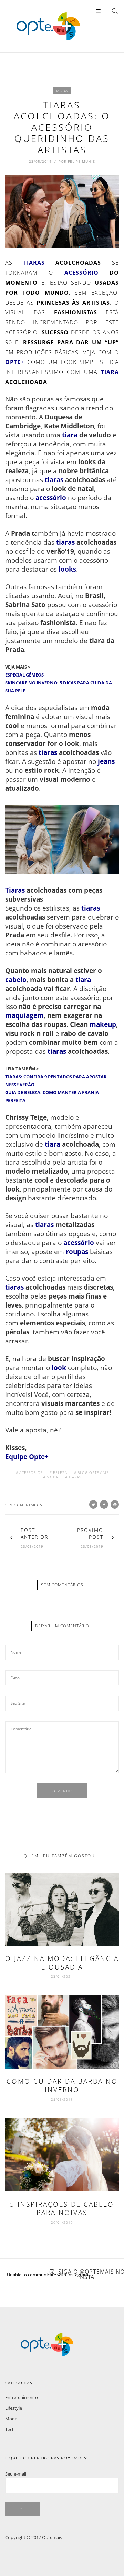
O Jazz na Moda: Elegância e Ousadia (62, 1963)
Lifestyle (14, 2408)
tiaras (34, 263)
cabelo (16, 979)
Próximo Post (90, 1533)
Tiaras (15, 890)
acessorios (31, 1472)
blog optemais (93, 1472)
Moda (62, 91)
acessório (81, 273)
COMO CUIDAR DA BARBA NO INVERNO (62, 2086)
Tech (10, 2429)
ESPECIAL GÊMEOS (24, 675)
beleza (60, 1472)
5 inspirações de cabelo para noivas (62, 2209)
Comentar (62, 1791)
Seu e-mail (16, 2474)
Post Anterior (34, 1533)
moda (52, 1477)
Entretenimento (22, 2397)
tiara (110, 372)
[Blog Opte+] (48, 26)
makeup (103, 1024)
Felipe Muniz (81, 161)
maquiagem (24, 1015)
